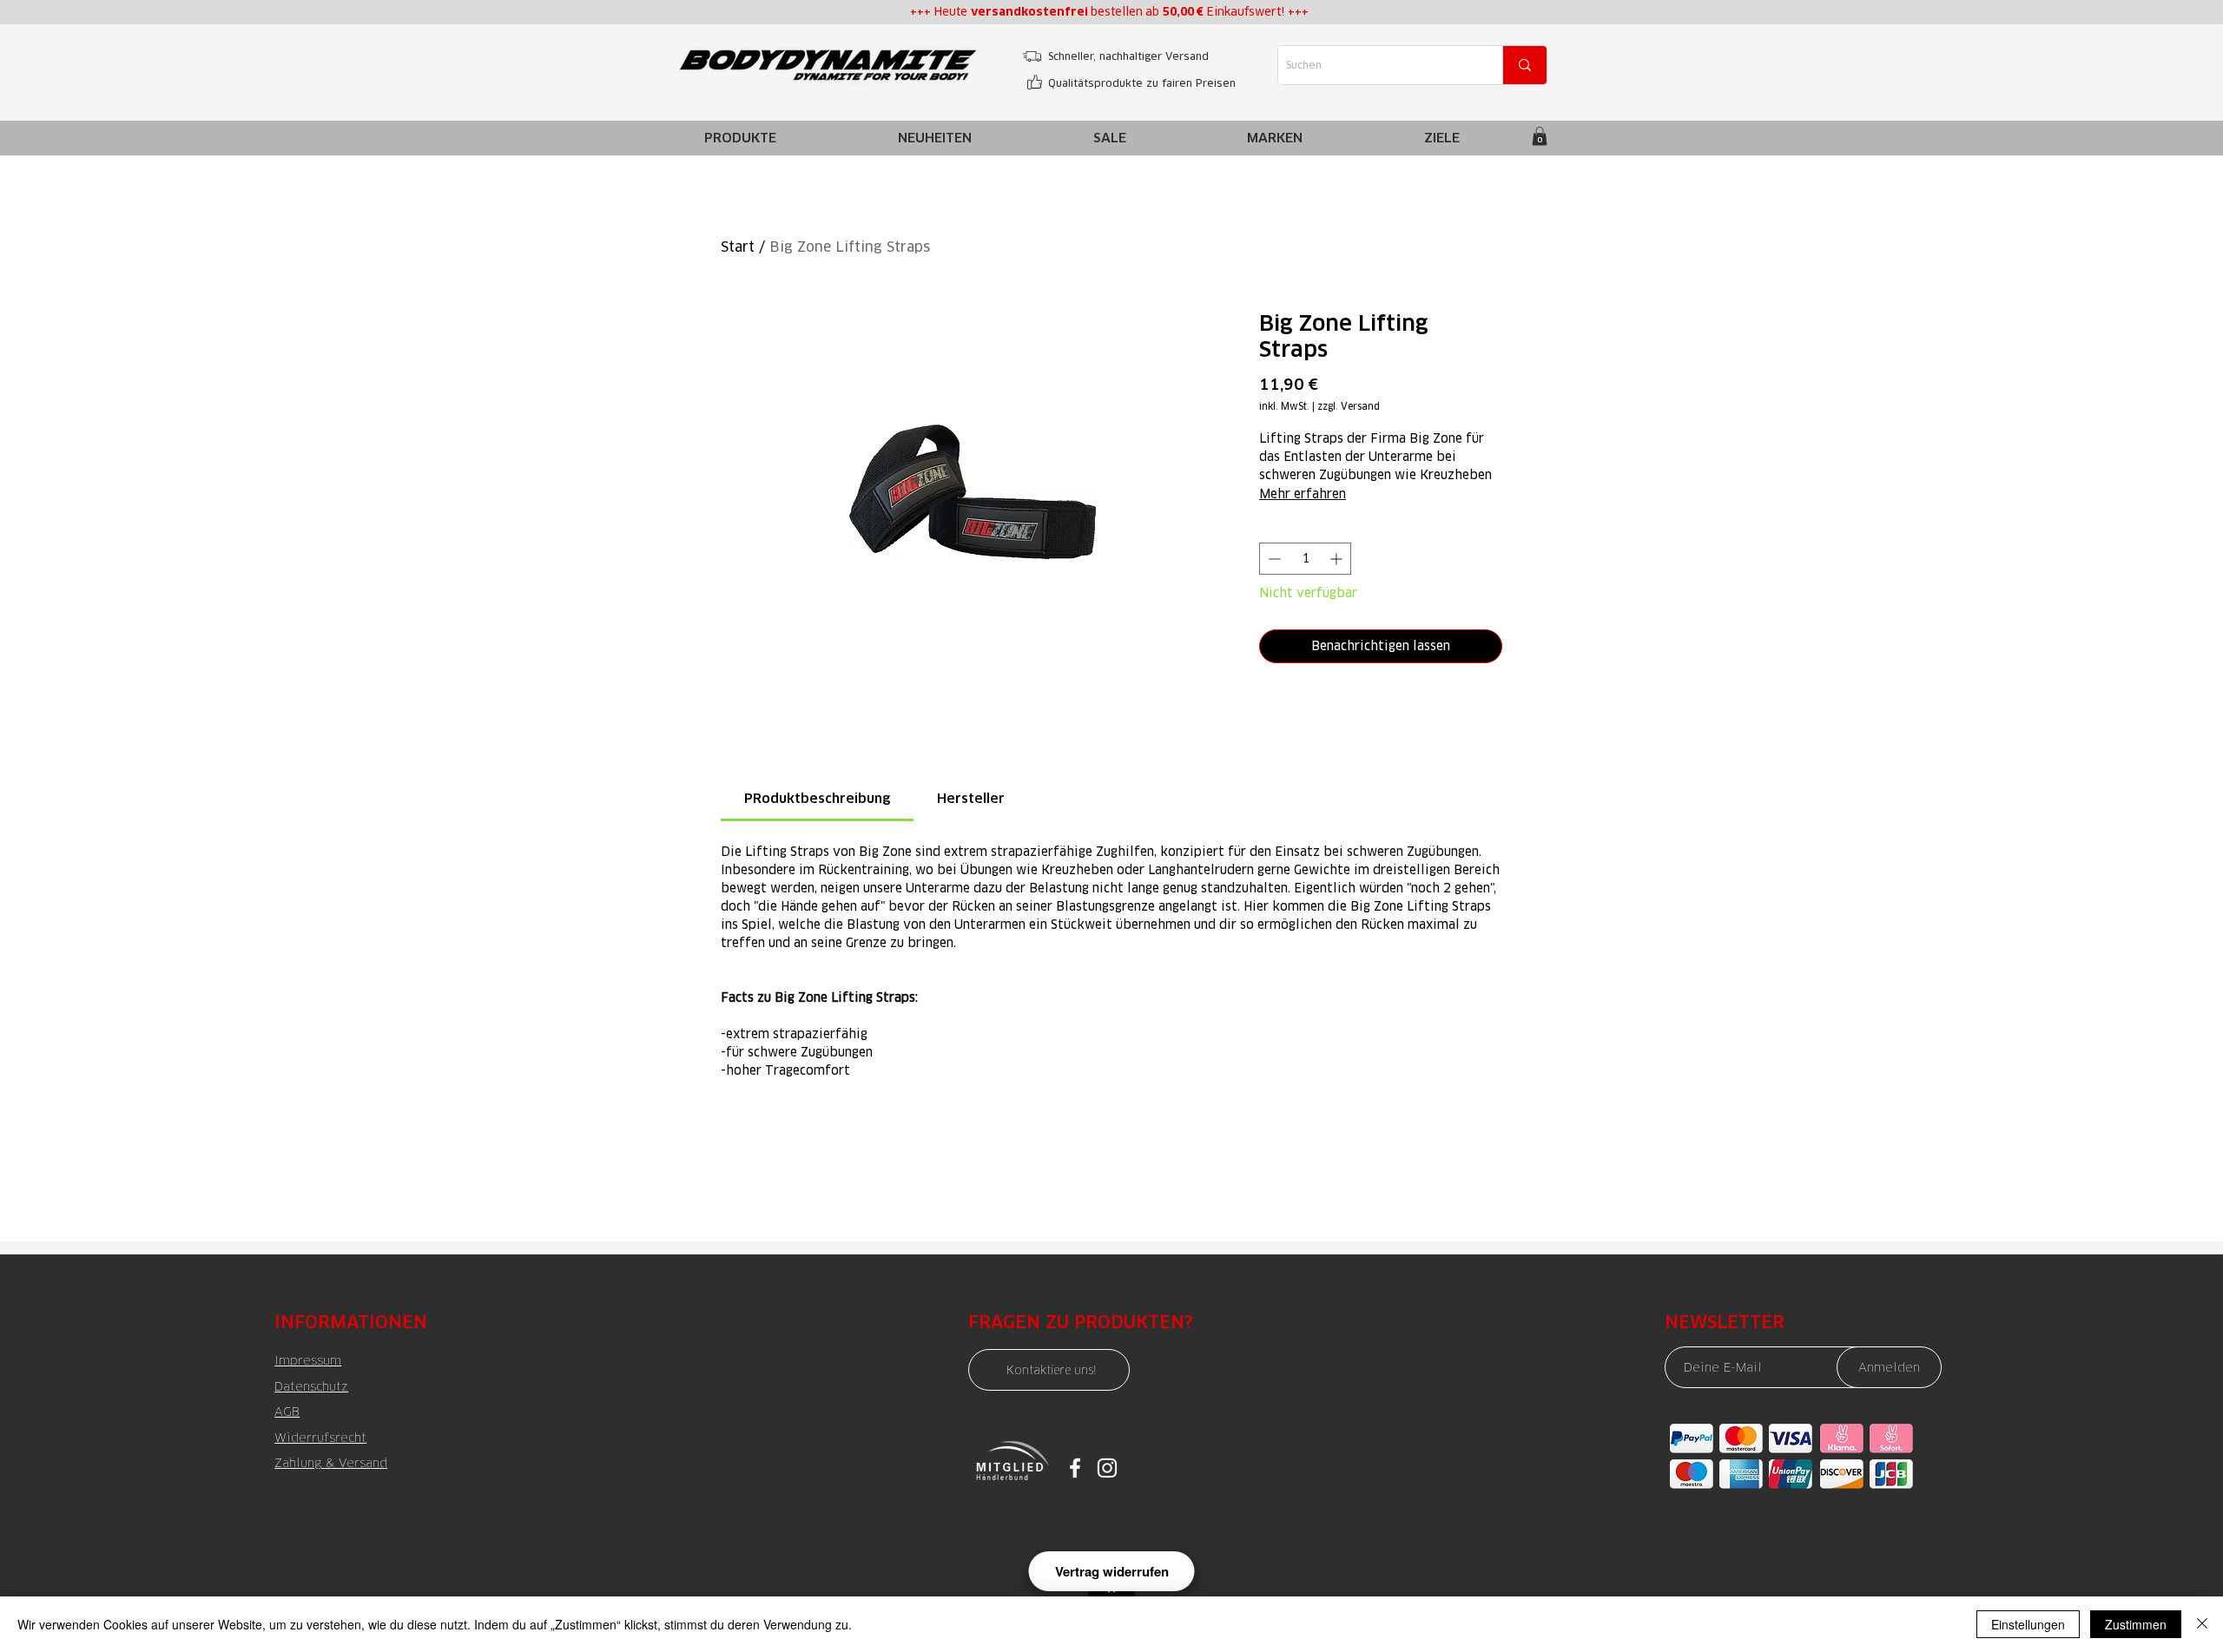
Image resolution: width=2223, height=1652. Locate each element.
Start (738, 247)
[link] (1540, 136)
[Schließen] (2202, 1624)
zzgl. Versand (1349, 407)
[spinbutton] (1305, 559)
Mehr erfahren (1303, 494)
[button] (1275, 138)
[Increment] (1338, 559)
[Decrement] (1273, 559)
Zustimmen (2136, 1624)
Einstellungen (2028, 1624)
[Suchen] (1524, 65)
